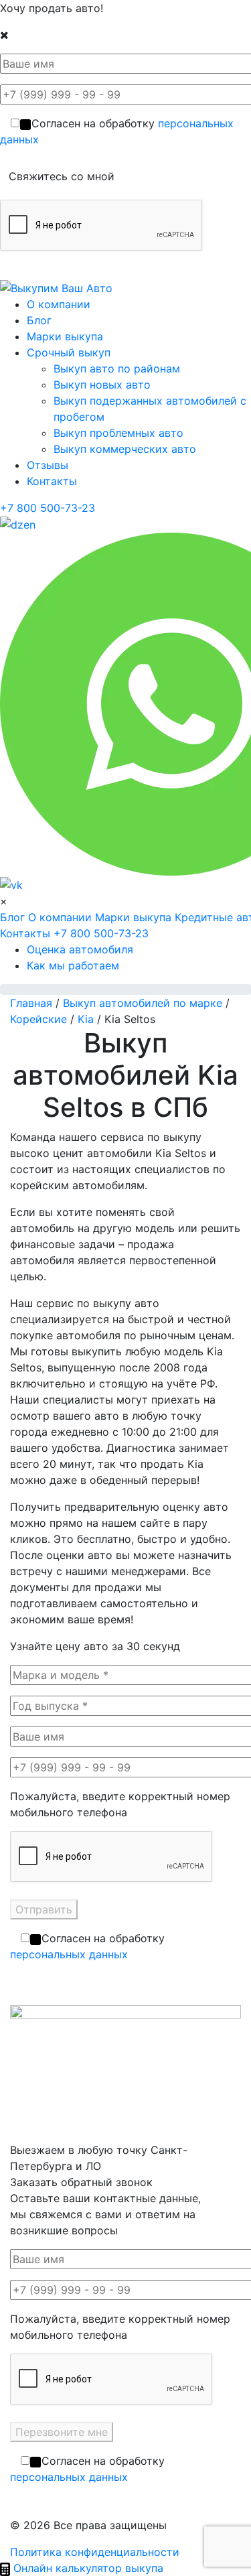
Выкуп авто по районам (117, 368)
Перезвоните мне (62, 2432)
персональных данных (69, 1954)
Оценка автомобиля (80, 949)
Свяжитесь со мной (62, 176)
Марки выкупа (65, 336)
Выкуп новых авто (102, 385)
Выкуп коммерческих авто (125, 449)
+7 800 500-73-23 (48, 508)
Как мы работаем (73, 965)
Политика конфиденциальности (95, 2552)
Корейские (38, 1019)
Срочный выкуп (69, 352)
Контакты (52, 481)
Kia (86, 1019)
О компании (59, 304)
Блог (39, 320)
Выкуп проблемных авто (118, 433)
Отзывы (48, 465)
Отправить (44, 1909)
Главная (31, 1003)
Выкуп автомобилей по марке (143, 1003)
